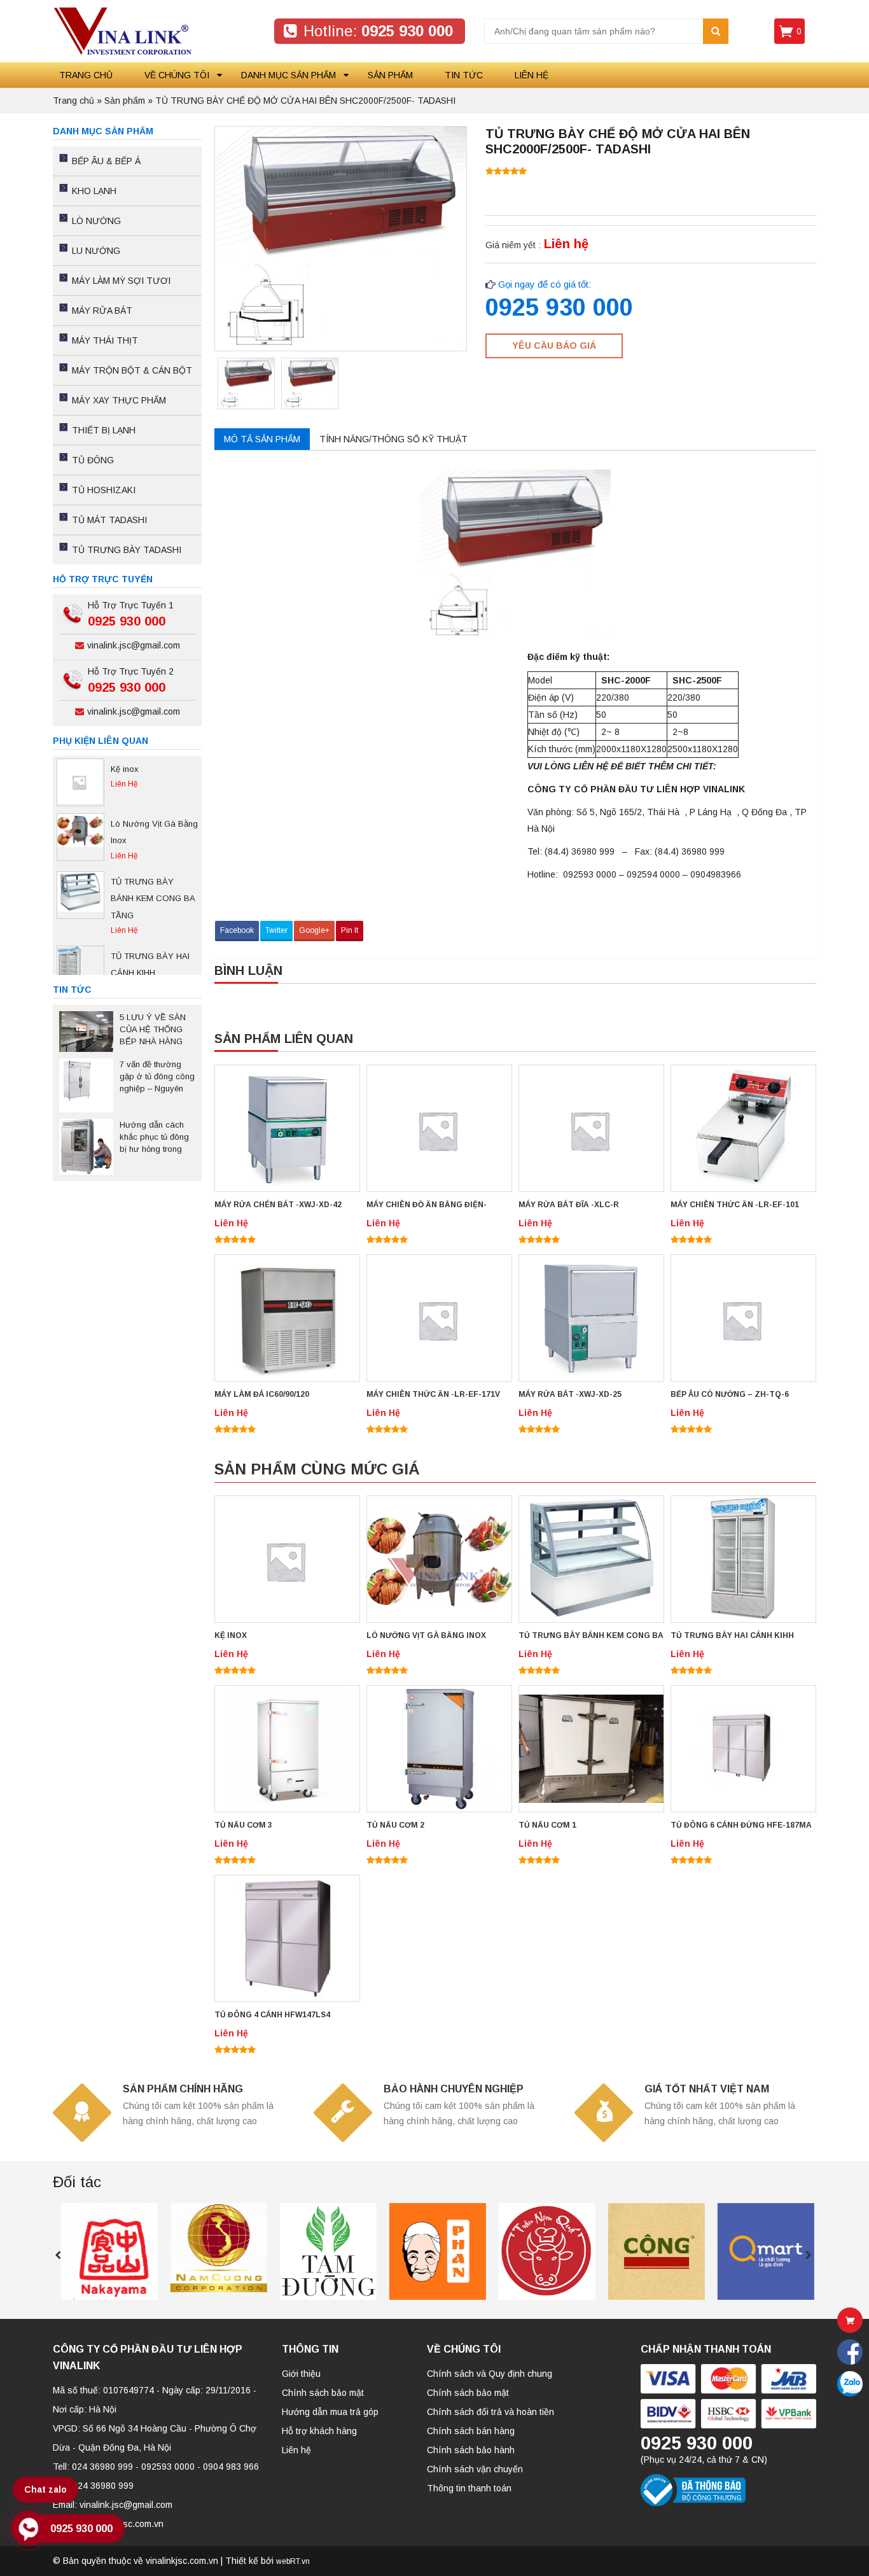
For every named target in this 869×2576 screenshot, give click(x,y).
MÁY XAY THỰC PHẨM (119, 400)
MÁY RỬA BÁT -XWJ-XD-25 (570, 1394)
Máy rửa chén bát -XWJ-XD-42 (278, 1205)
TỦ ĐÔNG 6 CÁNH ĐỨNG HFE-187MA (741, 1825)
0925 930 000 (81, 2529)
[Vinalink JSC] (122, 31)
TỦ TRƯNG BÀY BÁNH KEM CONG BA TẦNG (591, 1636)
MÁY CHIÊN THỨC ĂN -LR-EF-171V (433, 1394)
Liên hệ (532, 75)
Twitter (276, 930)
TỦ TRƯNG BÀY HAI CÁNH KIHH (732, 1635)
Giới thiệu (301, 2374)
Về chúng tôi (177, 75)
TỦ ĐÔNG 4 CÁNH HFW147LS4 (272, 2015)
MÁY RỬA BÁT (102, 311)
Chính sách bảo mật (323, 2393)
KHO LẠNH (94, 191)
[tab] (262, 439)
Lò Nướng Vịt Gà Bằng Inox (426, 1635)
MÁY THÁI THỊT (105, 340)
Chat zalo (45, 2489)
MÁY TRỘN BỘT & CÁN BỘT (132, 370)
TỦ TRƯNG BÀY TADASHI (127, 550)
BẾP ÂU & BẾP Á (106, 161)
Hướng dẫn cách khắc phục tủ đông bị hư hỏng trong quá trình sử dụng (154, 1138)
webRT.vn (293, 2561)
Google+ (314, 930)
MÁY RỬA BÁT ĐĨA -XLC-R (569, 1205)
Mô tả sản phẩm (262, 439)
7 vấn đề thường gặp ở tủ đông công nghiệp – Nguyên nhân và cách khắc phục (157, 1077)
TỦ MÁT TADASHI (109, 520)
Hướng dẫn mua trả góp (330, 2412)
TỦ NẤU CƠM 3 (243, 1825)
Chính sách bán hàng (471, 2431)
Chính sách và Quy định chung (490, 2374)
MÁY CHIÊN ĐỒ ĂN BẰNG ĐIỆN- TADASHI (427, 1206)
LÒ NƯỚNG (96, 221)
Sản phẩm (390, 75)
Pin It (350, 930)
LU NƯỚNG (96, 251)
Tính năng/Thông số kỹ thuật (393, 439)
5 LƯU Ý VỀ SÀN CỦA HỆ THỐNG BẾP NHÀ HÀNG (153, 1029)
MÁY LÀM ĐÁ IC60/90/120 (262, 1394)
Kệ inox (231, 1635)
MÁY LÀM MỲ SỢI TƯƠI (121, 281)
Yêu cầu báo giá (554, 346)
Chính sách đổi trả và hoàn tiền (490, 2412)
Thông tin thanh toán (469, 2488)
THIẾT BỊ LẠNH (104, 430)
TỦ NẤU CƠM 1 (547, 1825)
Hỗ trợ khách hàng (319, 2431)
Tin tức (464, 75)
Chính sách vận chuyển (475, 2469)
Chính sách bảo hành (471, 2450)
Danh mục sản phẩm (289, 75)
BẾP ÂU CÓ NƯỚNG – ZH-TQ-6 (730, 1394)
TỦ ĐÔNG (93, 460)
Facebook (237, 930)
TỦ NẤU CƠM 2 (395, 1825)
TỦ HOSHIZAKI (104, 490)
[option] (246, 386)
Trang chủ (86, 75)
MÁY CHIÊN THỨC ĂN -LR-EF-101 (735, 1205)
